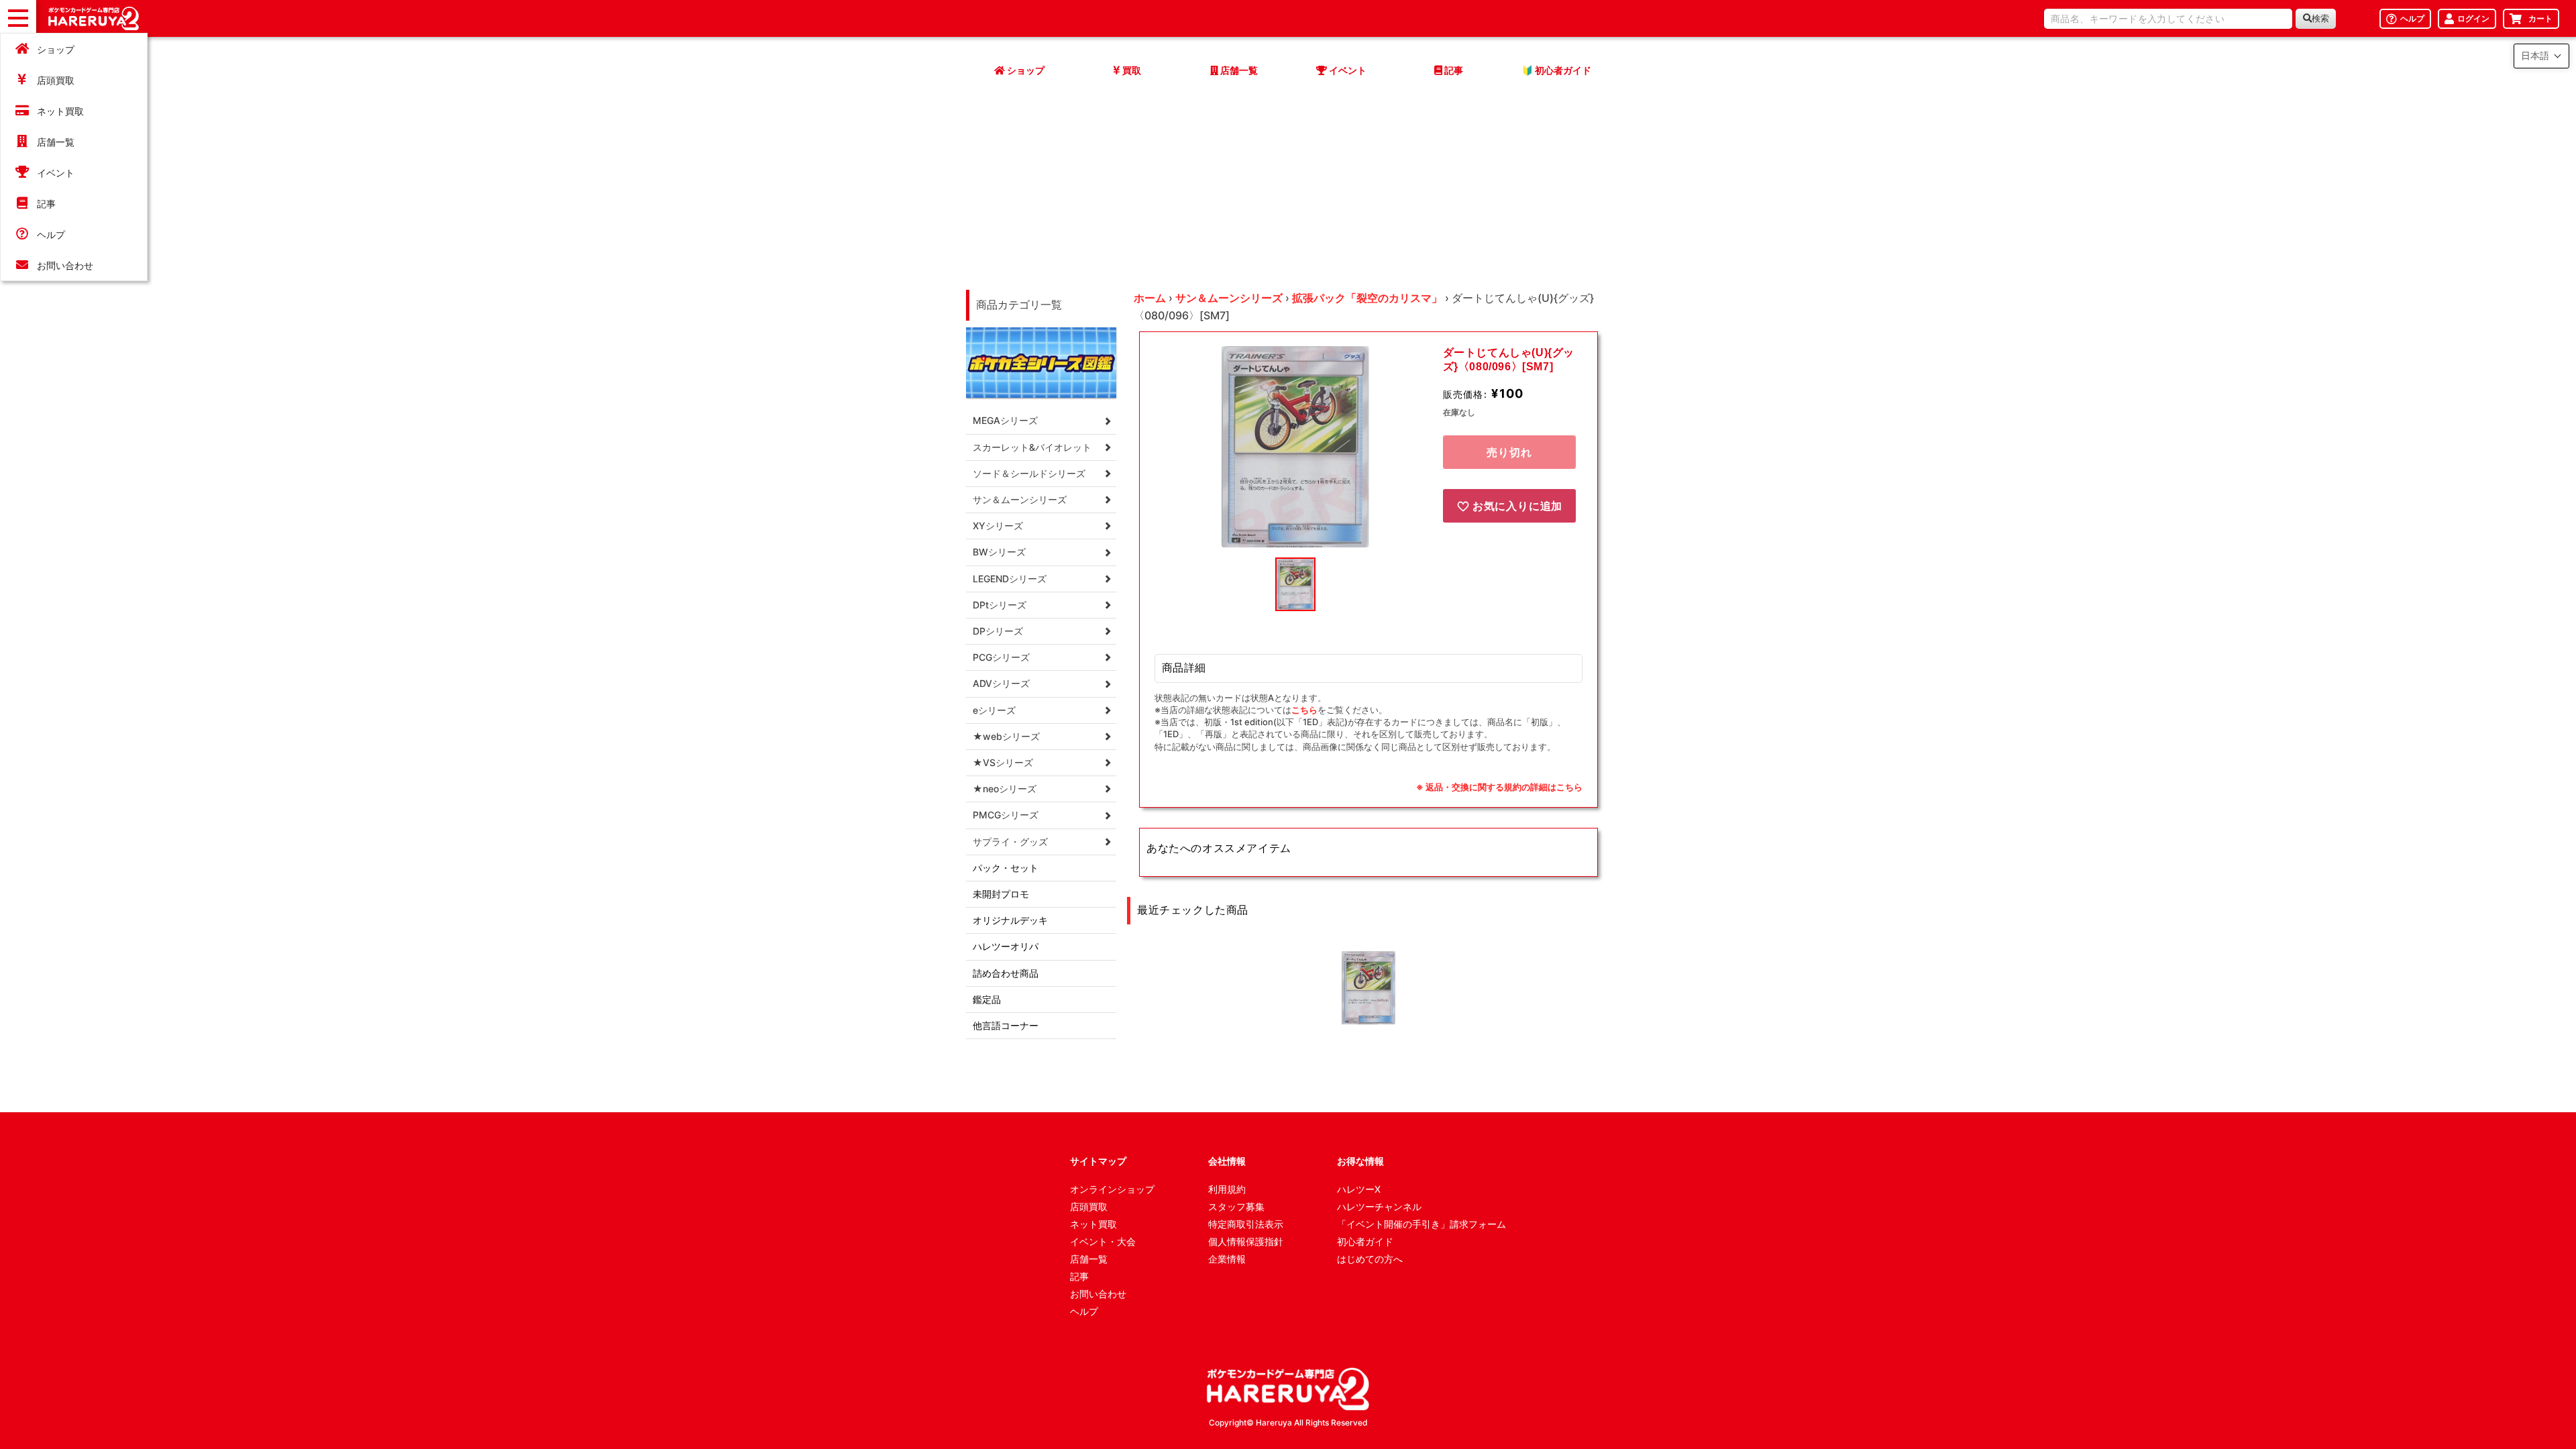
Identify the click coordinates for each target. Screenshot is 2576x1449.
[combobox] (2168, 19)
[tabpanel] (1295, 447)
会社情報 (1227, 1161)
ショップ (56, 49)
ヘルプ (51, 234)
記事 (46, 204)
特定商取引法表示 (1246, 1224)
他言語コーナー (1006, 1025)
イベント (56, 173)
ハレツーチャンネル (1379, 1206)
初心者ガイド (1365, 1241)
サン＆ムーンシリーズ (1229, 298)
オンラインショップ (1112, 1189)
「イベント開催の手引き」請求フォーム (1421, 1224)
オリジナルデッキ (1010, 920)
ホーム (1150, 298)
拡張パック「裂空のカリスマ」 (1367, 298)
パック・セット (1006, 868)
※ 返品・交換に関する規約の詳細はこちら (1499, 787)
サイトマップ (1098, 1161)
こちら (1304, 710)
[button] (2541, 56)
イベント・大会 (1103, 1241)
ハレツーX (1359, 1189)
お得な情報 (1360, 1161)
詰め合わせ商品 (1006, 973)
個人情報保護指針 (1246, 1241)
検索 (2320, 18)
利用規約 (1227, 1189)
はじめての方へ (1370, 1259)
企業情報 (1227, 1259)
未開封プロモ (1001, 894)
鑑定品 (987, 999)
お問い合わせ (65, 265)
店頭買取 (56, 80)
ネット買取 (60, 111)
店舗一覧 (56, 142)
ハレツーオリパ (1006, 946)
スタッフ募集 (1236, 1206)
